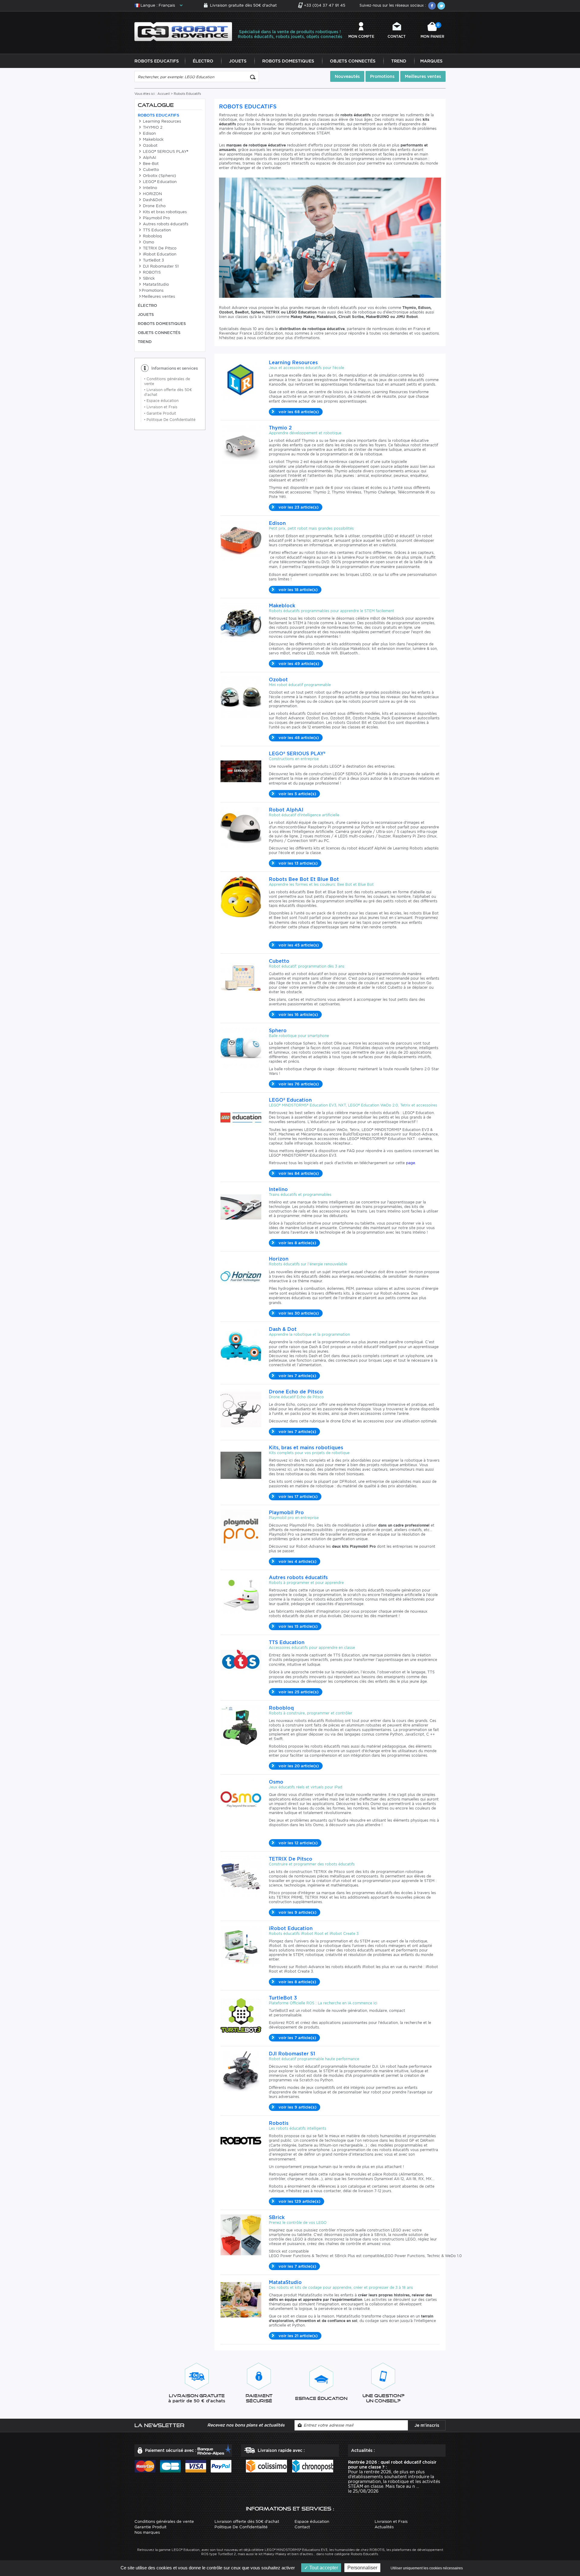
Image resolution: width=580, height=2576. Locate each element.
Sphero (278, 1031)
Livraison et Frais (161, 407)
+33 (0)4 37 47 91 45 (325, 5)
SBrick (148, 278)
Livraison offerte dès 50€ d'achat (247, 2521)
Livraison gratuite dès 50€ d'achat (243, 5)
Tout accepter (323, 2568)
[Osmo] (241, 1799)
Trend (399, 61)
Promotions (382, 76)
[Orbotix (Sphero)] (241, 1047)
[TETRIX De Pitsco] (241, 1876)
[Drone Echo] (241, 1409)
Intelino (149, 188)
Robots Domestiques (288, 61)
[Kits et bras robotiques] (241, 1465)
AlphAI (149, 157)
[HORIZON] (241, 1276)
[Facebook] (432, 6)
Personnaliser (362, 2568)
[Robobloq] (241, 1725)
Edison (149, 133)
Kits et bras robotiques (164, 212)
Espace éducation (161, 401)
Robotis (279, 2123)
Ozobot (150, 145)
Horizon (279, 1259)
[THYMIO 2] (241, 445)
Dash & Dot (283, 1329)
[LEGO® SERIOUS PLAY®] (241, 771)
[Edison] (241, 540)
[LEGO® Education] (241, 1117)
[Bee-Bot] (241, 896)
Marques (431, 61)
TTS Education (156, 230)
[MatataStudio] (241, 2299)
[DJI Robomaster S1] (241, 2071)
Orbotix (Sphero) (159, 176)
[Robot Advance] (183, 31)
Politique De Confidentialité (170, 420)
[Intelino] (241, 1206)
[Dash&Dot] (241, 1346)
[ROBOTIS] (241, 2140)
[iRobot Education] (241, 1945)
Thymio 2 (280, 428)
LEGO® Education (159, 182)
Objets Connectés (353, 61)
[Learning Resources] (241, 379)
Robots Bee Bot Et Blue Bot (304, 879)
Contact (397, 36)
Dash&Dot (152, 200)
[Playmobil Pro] (241, 1529)
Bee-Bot (150, 164)
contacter (332, 2191)
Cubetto (150, 170)
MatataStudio (155, 284)
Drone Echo (154, 206)
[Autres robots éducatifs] (241, 1594)
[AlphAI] (241, 827)
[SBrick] (241, 2234)
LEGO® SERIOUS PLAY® (165, 151)
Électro (203, 61)
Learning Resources (161, 121)
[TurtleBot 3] (241, 2015)
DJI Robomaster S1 (160, 266)
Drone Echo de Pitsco (296, 1392)
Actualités (384, 2527)
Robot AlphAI (286, 810)
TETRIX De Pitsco (159, 248)
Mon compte (361, 36)
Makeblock (153, 139)
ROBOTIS (151, 272)
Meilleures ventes (423, 76)
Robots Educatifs (157, 61)
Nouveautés (347, 76)
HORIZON (152, 194)
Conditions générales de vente (164, 2521)
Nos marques (147, 2532)
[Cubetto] (241, 978)
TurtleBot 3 (153, 260)
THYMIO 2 (152, 127)
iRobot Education (159, 254)
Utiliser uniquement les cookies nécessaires (427, 2568)
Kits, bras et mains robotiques (306, 1448)
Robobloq (152, 236)
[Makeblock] (241, 623)
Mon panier (432, 31)
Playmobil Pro (156, 218)
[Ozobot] (241, 697)
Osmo (148, 242)
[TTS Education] (241, 1659)
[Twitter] (441, 6)
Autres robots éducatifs (165, 224)
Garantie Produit (160, 413)
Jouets (238, 61)
